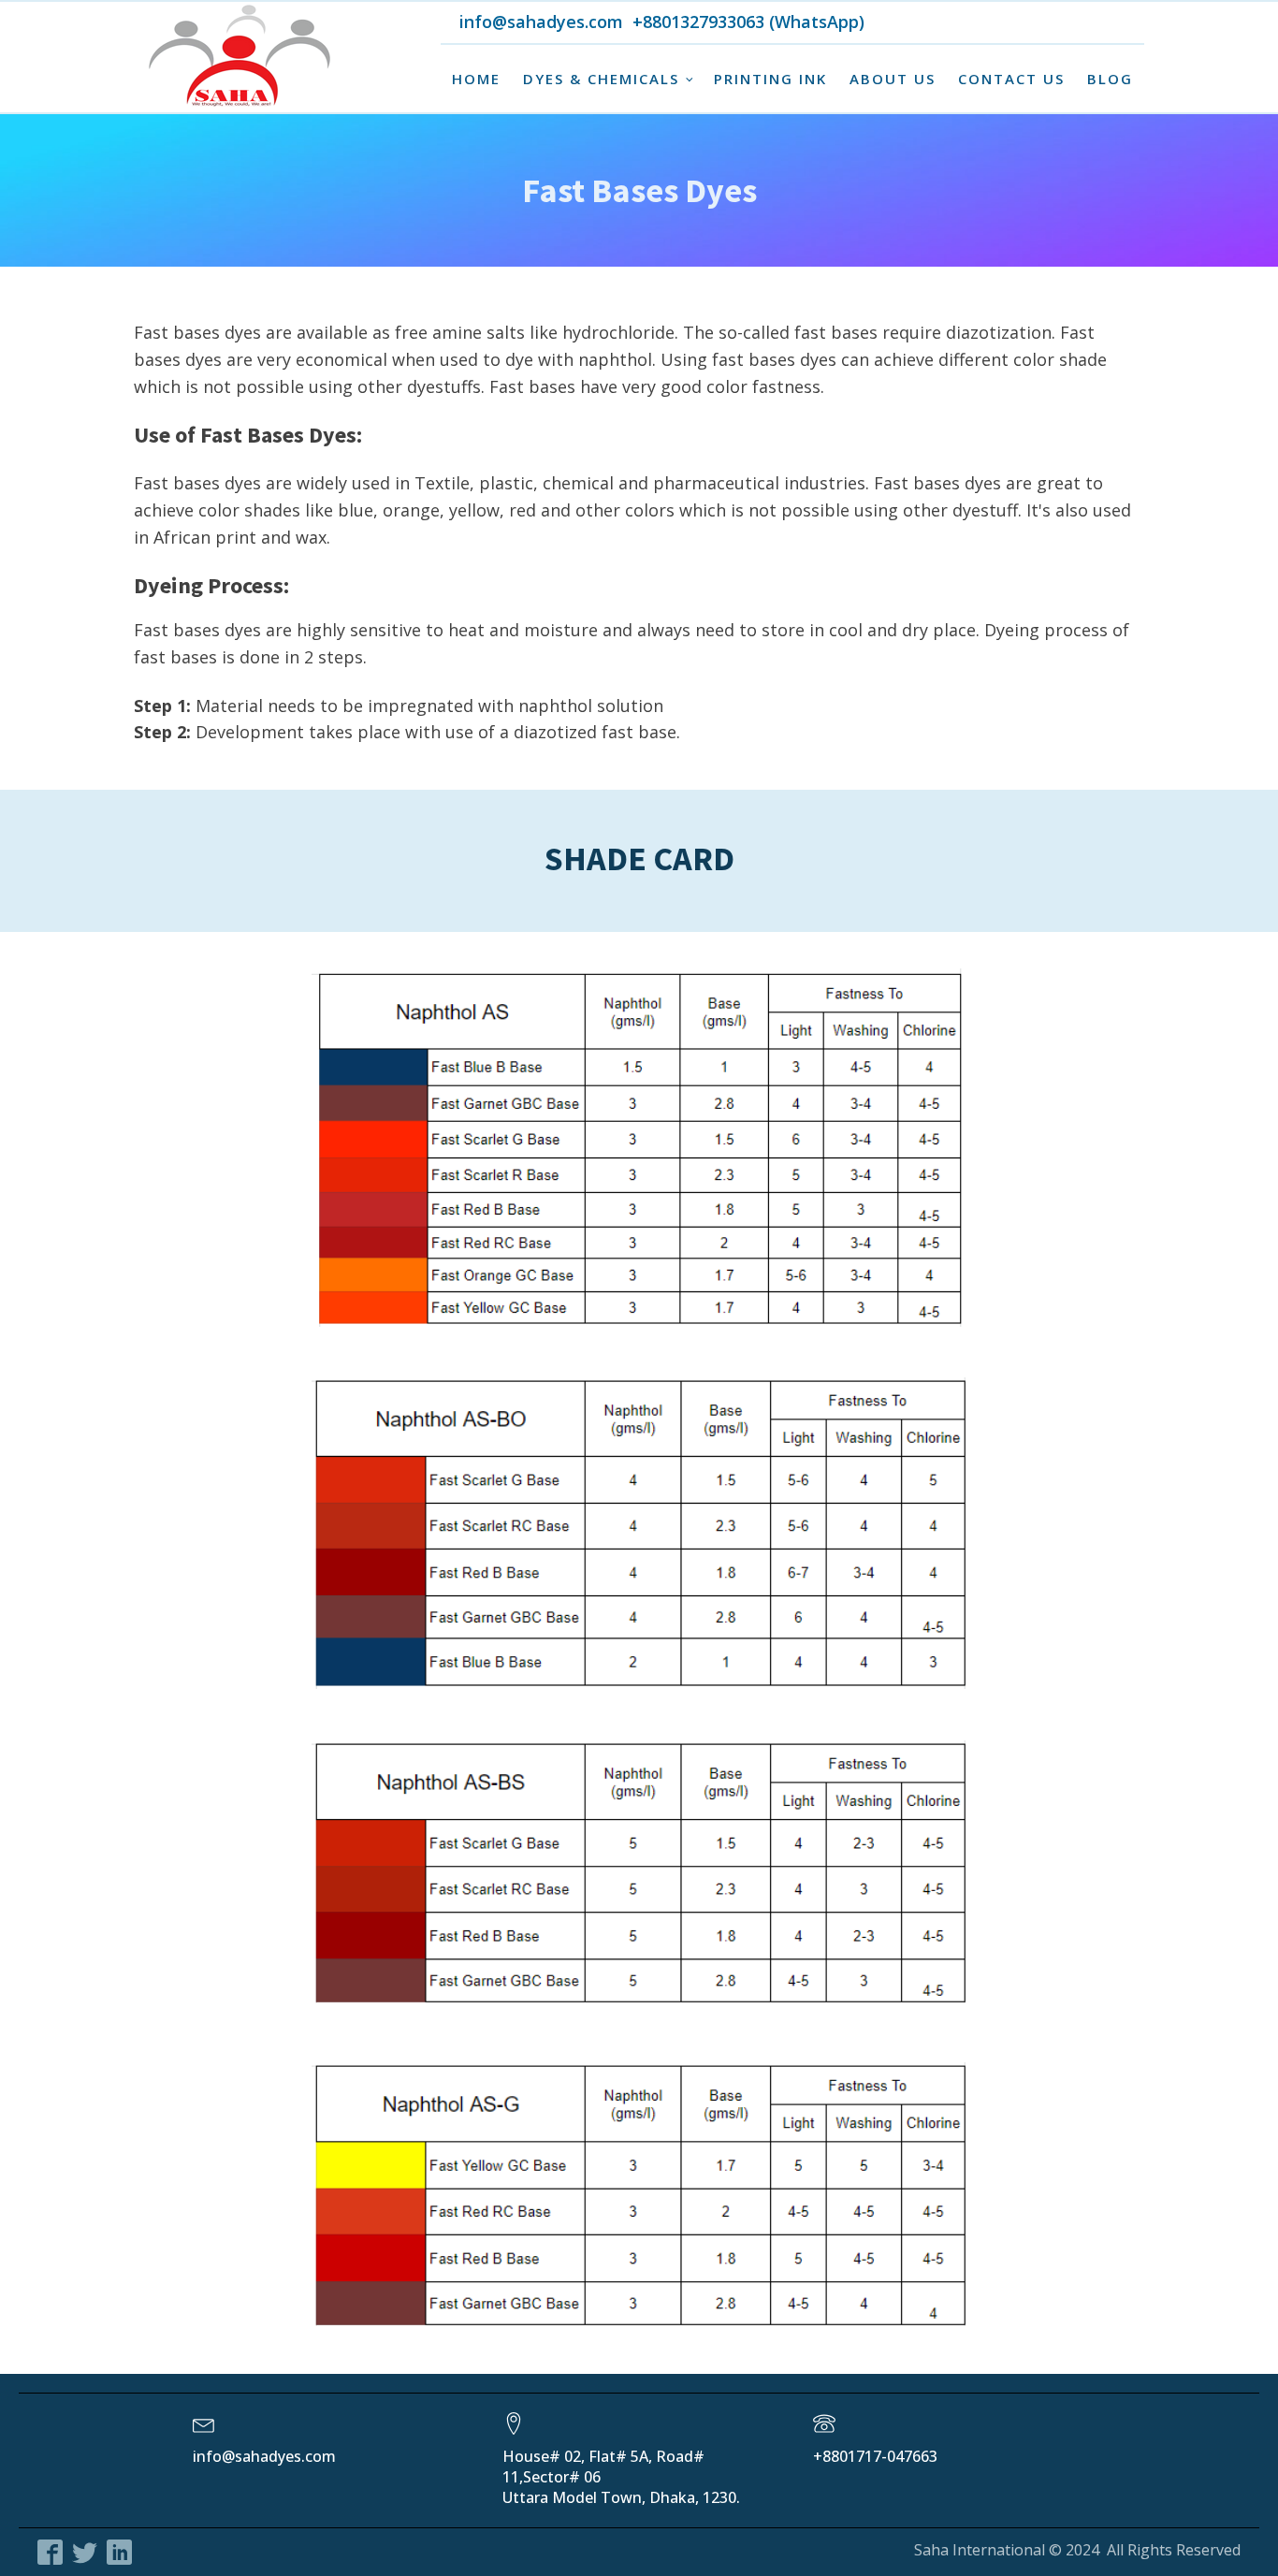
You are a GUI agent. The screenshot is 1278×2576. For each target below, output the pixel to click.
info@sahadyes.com (490, 22)
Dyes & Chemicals (601, 79)
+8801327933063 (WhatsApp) (748, 22)
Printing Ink (770, 79)
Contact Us (1011, 79)
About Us (893, 79)
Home (476, 79)
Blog (1110, 79)
